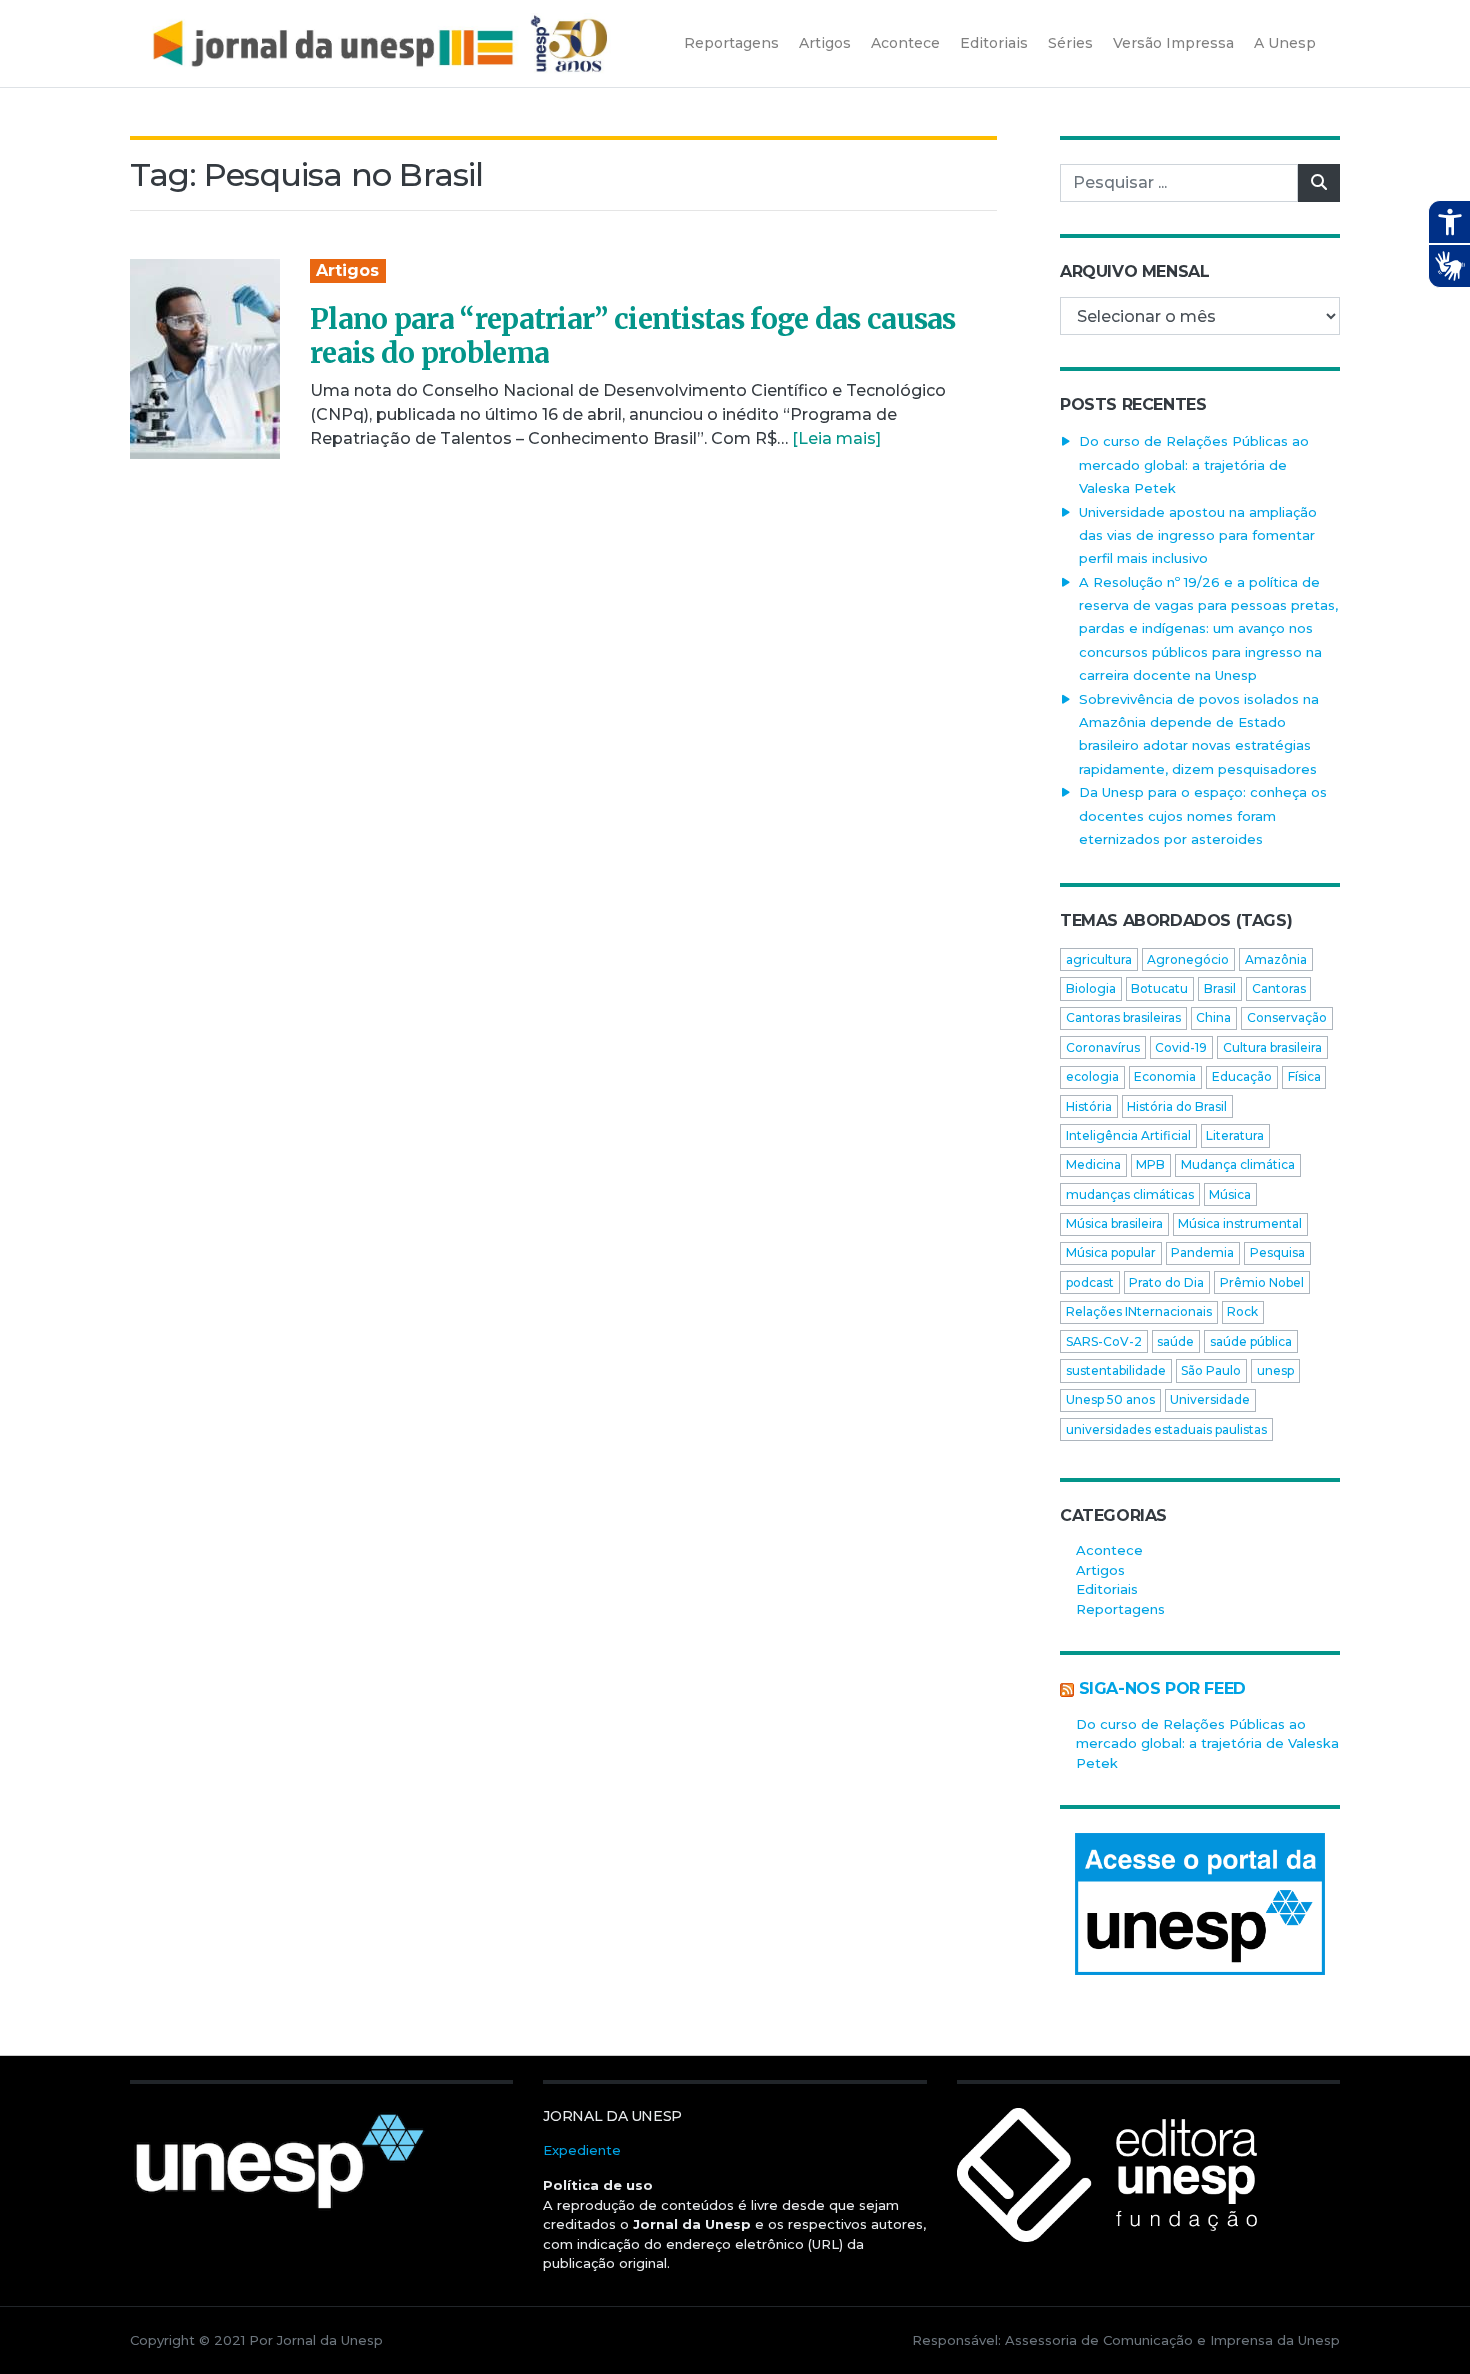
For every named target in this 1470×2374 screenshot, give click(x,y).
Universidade (1210, 1399)
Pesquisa (1277, 1252)
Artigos (347, 270)
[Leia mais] (836, 438)
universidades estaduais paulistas (1166, 1429)
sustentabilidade (1116, 1370)
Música (1230, 1194)
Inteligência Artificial (1128, 1135)
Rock (1242, 1311)
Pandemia (1202, 1252)
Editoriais (1107, 1589)
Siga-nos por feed (1162, 1688)
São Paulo (1211, 1370)
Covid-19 (1181, 1047)
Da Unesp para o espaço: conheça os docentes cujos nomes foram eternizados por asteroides (1203, 815)
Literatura (1235, 1135)
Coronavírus (1103, 1047)
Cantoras (1279, 988)
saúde (1175, 1341)
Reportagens (1120, 1609)
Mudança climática (1238, 1164)
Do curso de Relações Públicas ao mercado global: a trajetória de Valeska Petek (1194, 464)
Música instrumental (1240, 1223)
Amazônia (1276, 959)
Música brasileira (1114, 1223)
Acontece (1109, 1550)
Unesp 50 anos (1110, 1399)
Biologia (1091, 988)
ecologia (1092, 1076)
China (1213, 1017)
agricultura (1099, 959)
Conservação (1287, 1017)
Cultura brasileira (1272, 1047)
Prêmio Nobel (1262, 1282)
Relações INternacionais (1139, 1311)
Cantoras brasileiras (1123, 1017)
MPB (1150, 1164)
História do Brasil (1177, 1106)
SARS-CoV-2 (1104, 1341)
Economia (1165, 1076)
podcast (1090, 1282)
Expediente (582, 2150)
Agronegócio (1188, 959)
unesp (1275, 1370)
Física (1304, 1076)
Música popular (1111, 1252)
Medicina (1093, 1164)
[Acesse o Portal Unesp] (1200, 1904)
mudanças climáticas (1130, 1194)
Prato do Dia (1166, 1282)
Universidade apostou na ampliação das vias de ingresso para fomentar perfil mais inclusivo (1198, 535)
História (1089, 1106)
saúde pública (1251, 1341)
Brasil (1220, 988)
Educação (1242, 1076)
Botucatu (1159, 988)
